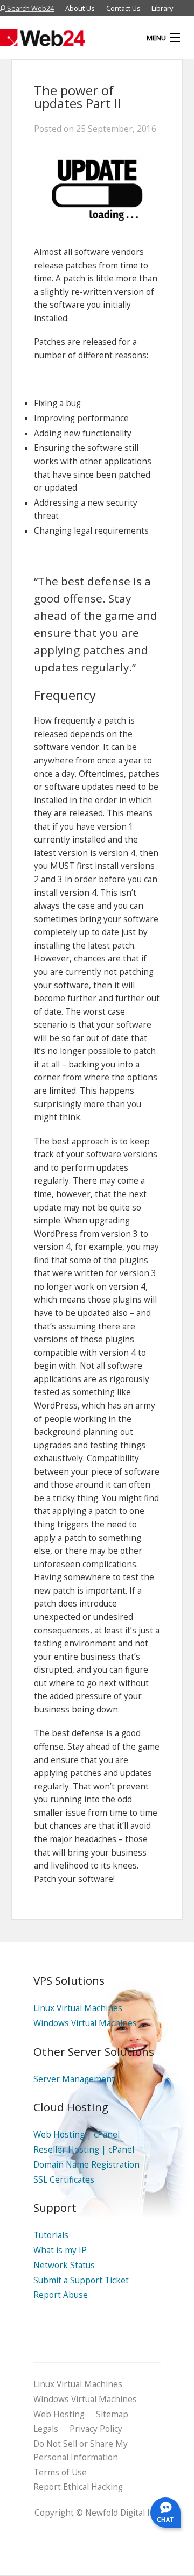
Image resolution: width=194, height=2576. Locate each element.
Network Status (64, 2265)
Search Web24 (30, 8)
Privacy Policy (96, 2429)
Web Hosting (59, 2414)
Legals (46, 2429)
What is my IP (60, 2250)
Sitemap (112, 2414)
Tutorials (51, 2235)
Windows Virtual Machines (85, 2023)
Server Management (74, 2079)
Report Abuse (61, 2295)
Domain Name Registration (86, 2165)
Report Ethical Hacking (78, 2487)
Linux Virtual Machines (78, 2008)
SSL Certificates (64, 2180)
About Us (80, 8)
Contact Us (123, 8)
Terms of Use (60, 2472)
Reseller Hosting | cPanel (84, 2150)
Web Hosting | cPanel (77, 2135)
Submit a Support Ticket (81, 2280)
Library (162, 8)
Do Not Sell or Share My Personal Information (81, 2451)
